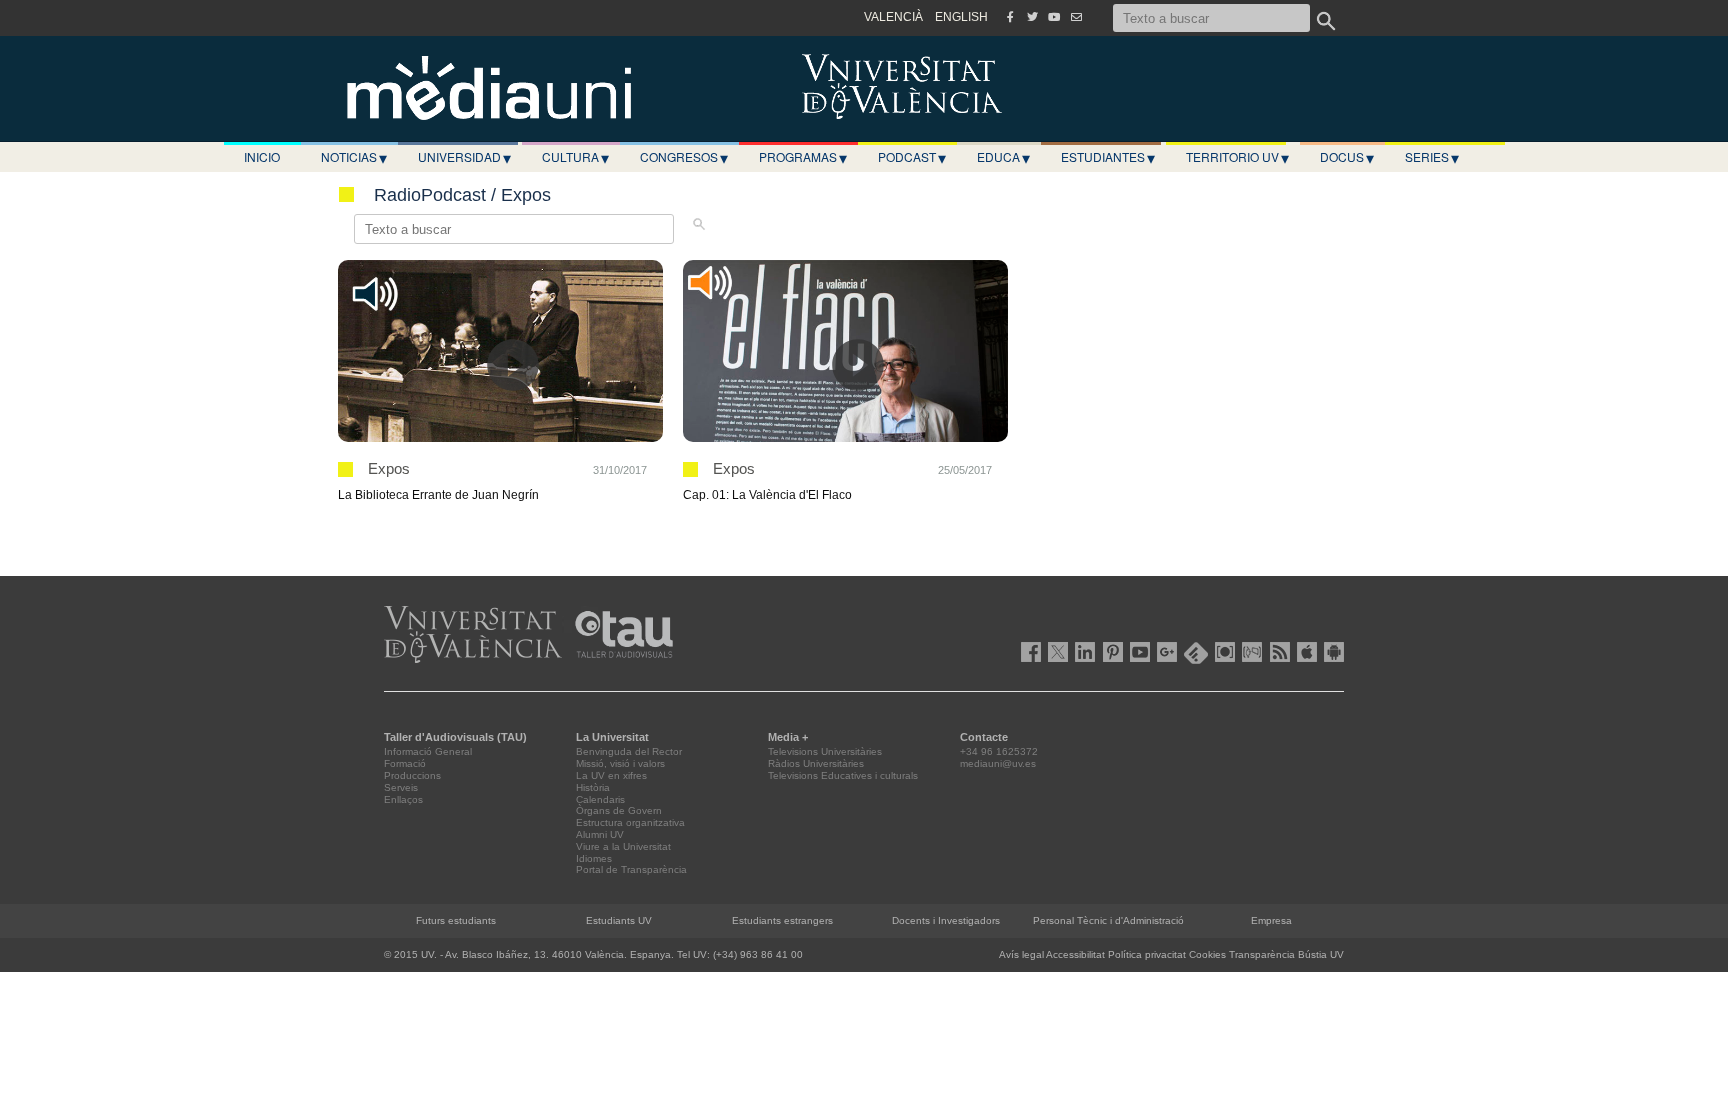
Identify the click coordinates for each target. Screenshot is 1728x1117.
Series (1432, 157)
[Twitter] (1032, 17)
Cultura (575, 157)
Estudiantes (1108, 157)
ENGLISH (961, 17)
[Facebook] (1010, 17)
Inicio (262, 156)
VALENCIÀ (893, 17)
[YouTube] (1054, 17)
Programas (803, 157)
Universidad (464, 157)
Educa (1003, 157)
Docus (1347, 157)
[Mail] (1076, 17)
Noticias (354, 157)
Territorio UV (1237, 157)
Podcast (912, 157)
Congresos (684, 157)
